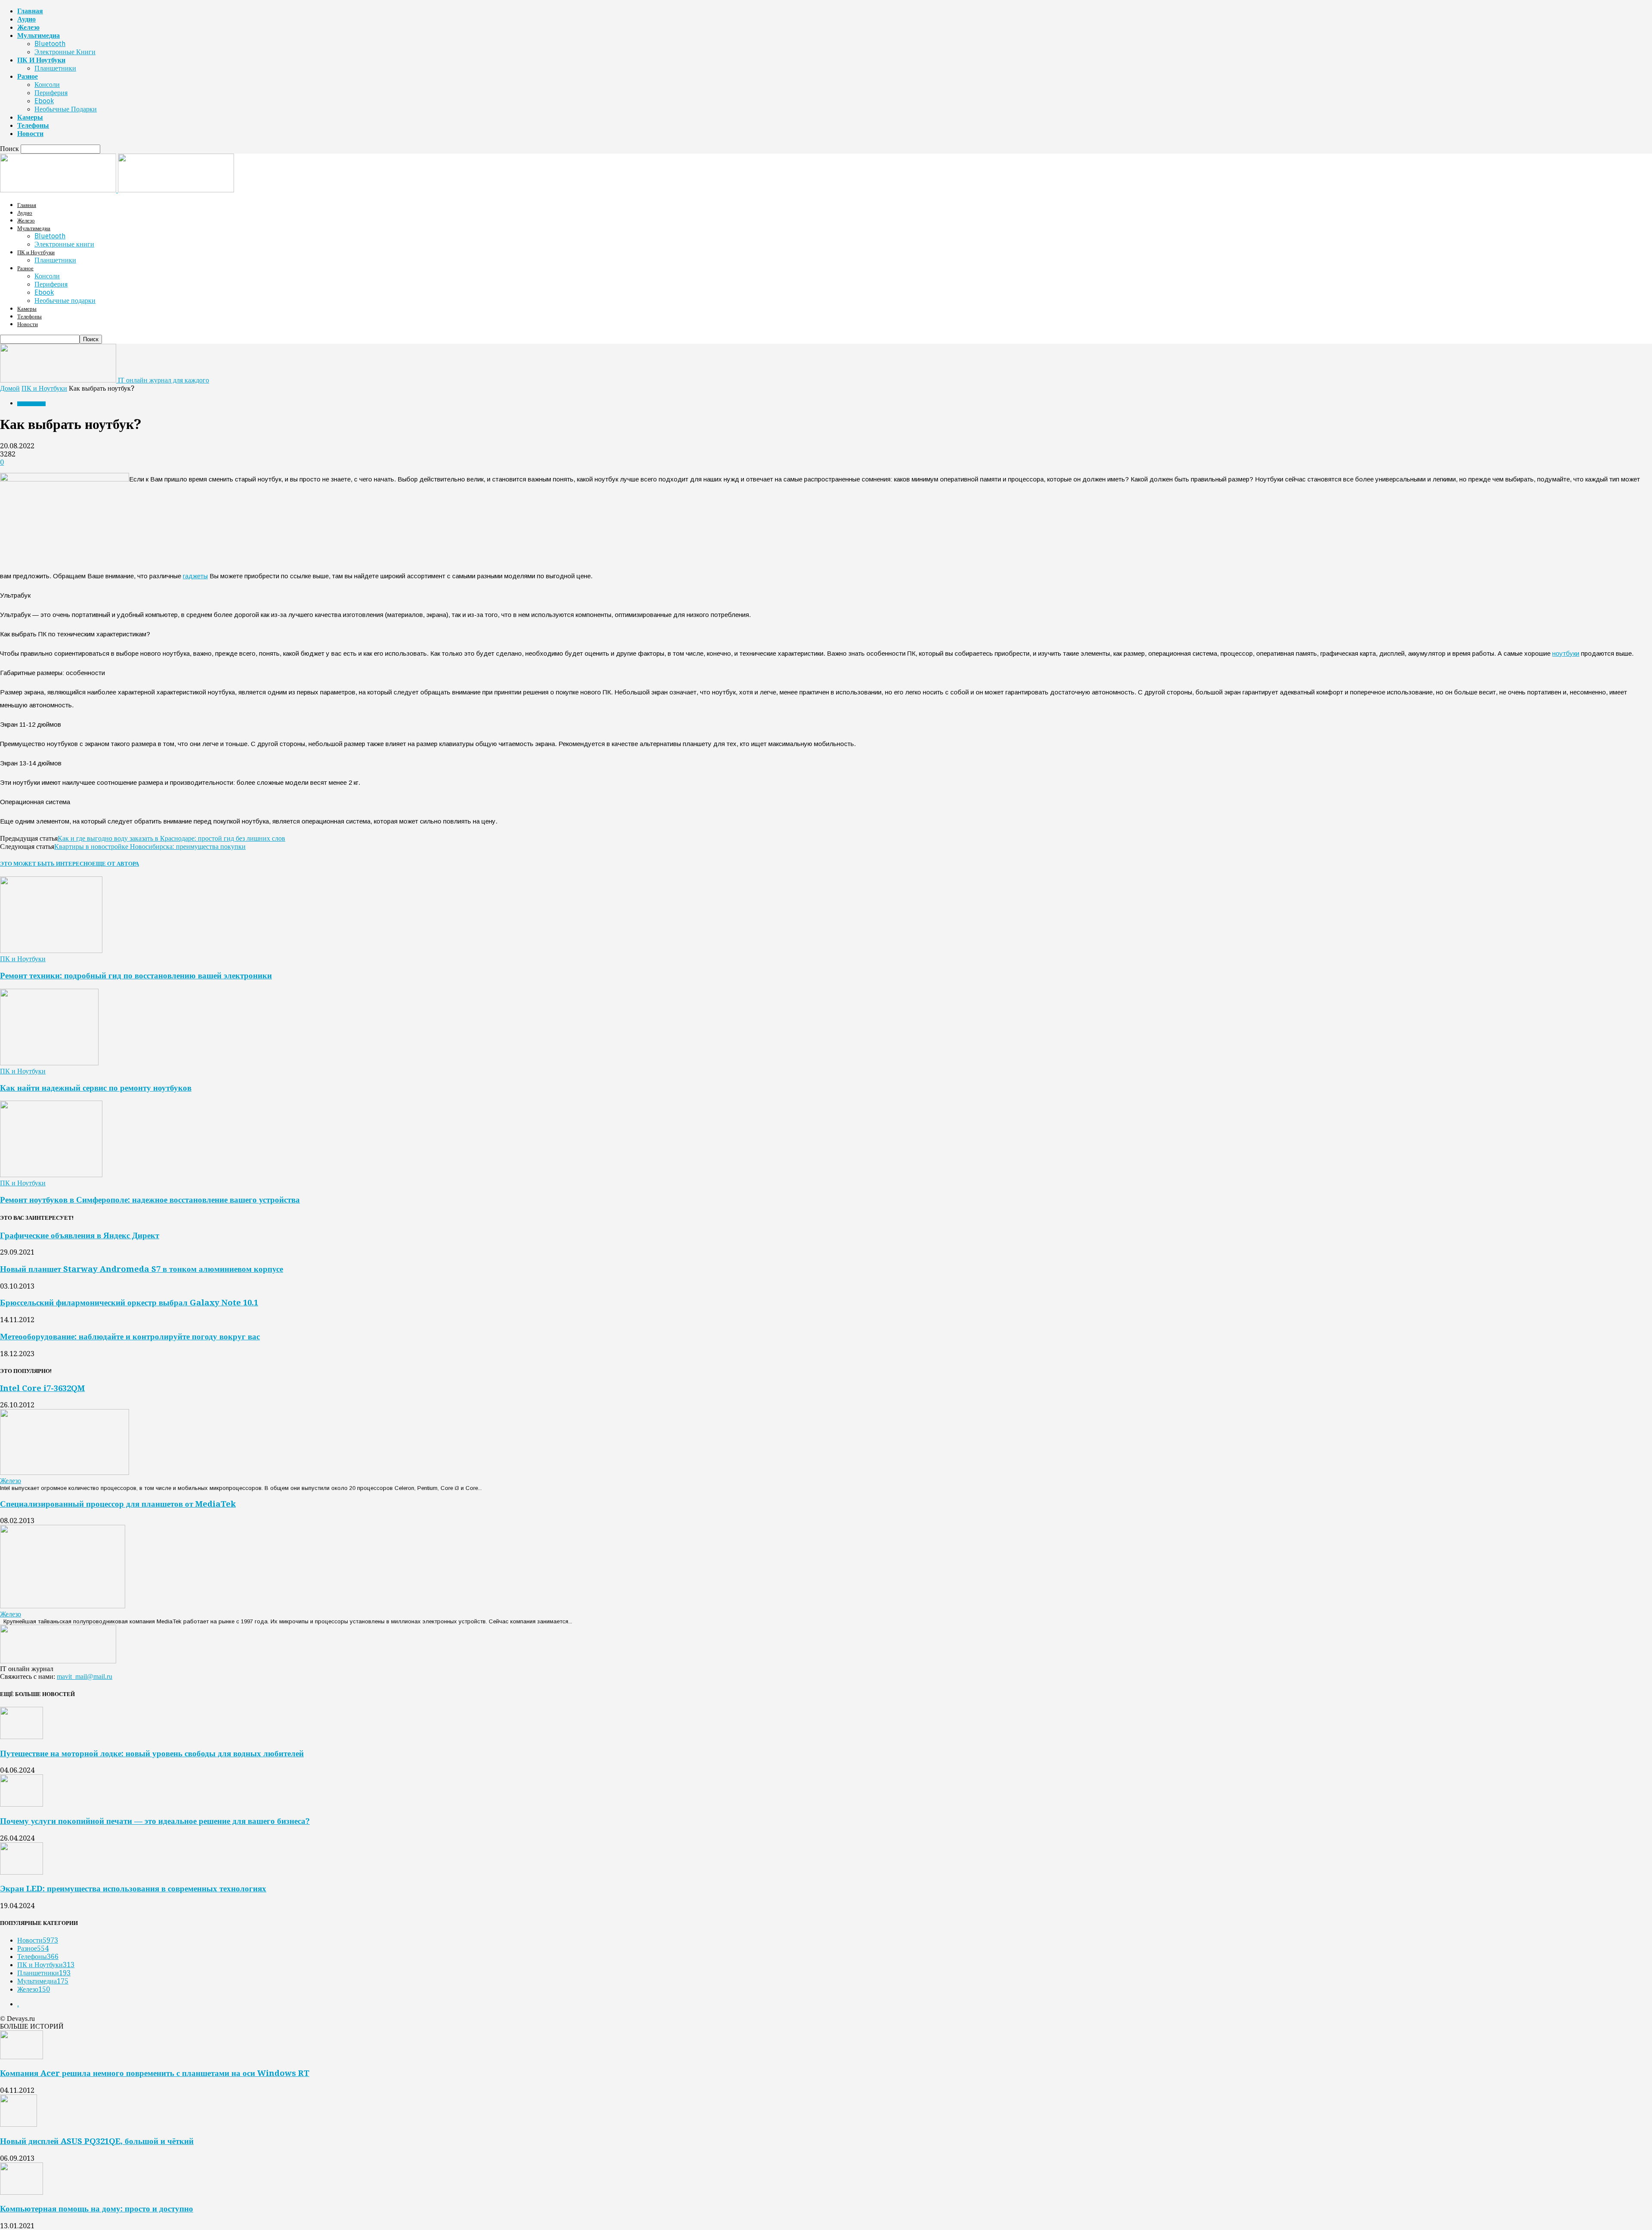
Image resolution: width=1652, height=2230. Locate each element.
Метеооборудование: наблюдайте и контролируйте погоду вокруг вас (130, 1337)
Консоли (47, 85)
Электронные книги (65, 52)
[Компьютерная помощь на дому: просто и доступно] (22, 2192)
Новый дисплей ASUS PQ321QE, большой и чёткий (97, 2141)
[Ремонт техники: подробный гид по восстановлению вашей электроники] (51, 951)
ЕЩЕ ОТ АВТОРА (116, 864)
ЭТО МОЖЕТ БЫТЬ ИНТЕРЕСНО (46, 864)
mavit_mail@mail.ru (85, 1676)
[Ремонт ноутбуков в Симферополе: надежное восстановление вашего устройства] (51, 1175)
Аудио (26, 19)
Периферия (51, 93)
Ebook (44, 101)
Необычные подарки (66, 109)
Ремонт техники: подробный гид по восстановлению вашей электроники (136, 976)
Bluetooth (50, 44)
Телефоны (33, 125)
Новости (30, 134)
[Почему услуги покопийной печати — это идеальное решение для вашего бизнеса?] (22, 1804)
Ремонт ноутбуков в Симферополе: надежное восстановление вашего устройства (150, 1200)
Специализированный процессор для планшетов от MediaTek (118, 1504)
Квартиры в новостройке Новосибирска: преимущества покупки (150, 847)
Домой (10, 388)
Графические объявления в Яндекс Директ (80, 1235)
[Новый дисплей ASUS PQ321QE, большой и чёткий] (18, 2124)
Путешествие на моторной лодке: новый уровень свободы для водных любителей (152, 1753)
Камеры (30, 117)
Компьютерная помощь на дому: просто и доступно (97, 2209)
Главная (30, 11)
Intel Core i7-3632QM (42, 1388)
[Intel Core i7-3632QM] (65, 1473)
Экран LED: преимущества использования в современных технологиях (133, 1889)
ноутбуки (1566, 653)
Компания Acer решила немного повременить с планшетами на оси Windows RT (155, 2073)
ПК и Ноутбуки (41, 60)
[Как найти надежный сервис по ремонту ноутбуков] (49, 1063)
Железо (28, 27)
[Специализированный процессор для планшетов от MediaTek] (63, 1606)
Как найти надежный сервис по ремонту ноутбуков (96, 1088)
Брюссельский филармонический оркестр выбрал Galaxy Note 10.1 (129, 1303)
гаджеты (195, 576)
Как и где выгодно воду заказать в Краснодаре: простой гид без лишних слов (171, 838)
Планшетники (55, 68)
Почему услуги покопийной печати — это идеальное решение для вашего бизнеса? (155, 1821)
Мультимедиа (39, 35)
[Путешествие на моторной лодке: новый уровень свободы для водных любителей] (22, 1737)
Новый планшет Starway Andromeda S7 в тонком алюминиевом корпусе (142, 1269)
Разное (28, 76)
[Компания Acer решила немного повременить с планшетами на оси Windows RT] (22, 2057)
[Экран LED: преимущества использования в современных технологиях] (22, 1872)
